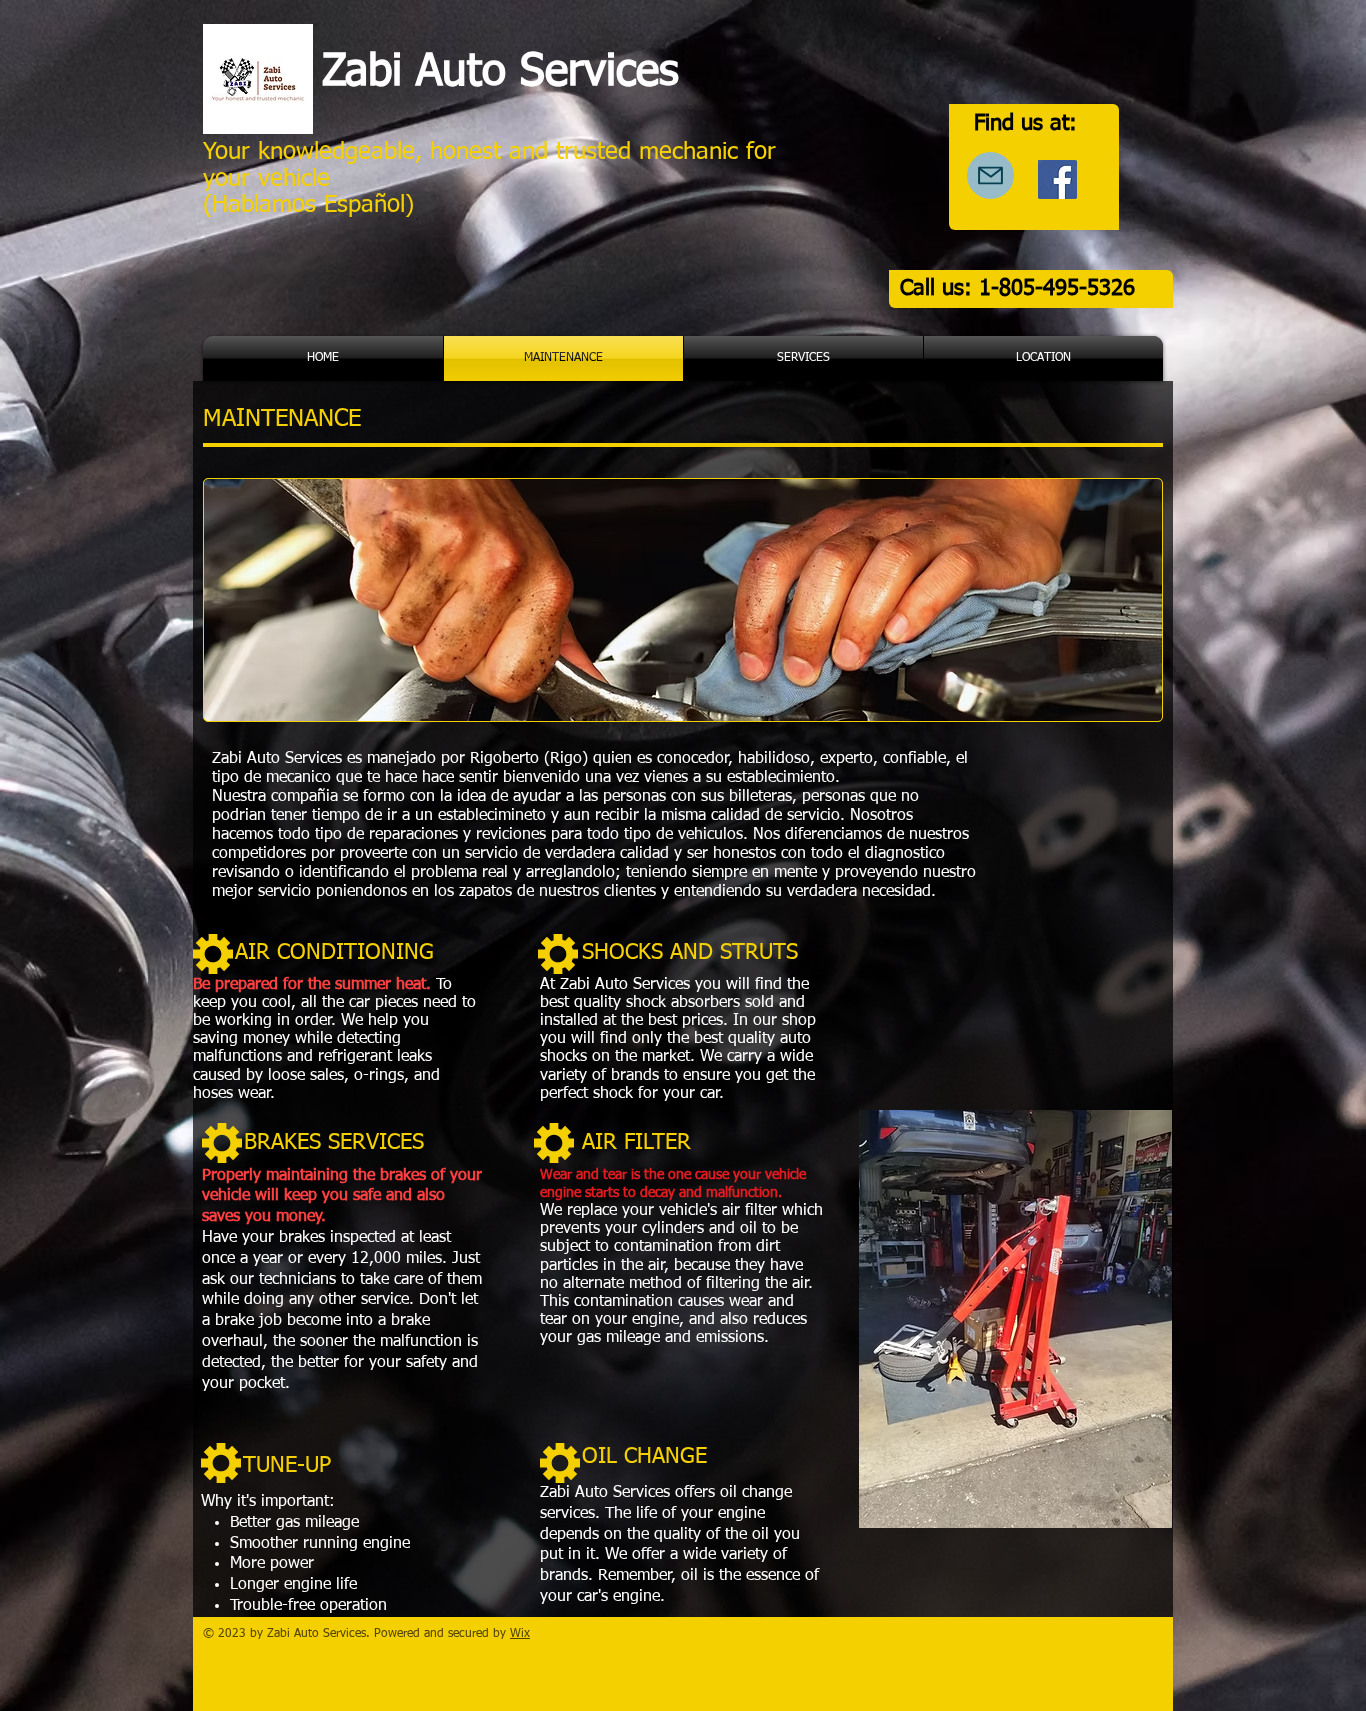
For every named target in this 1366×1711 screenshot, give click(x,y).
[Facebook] (1057, 179)
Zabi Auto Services (500, 73)
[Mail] (990, 175)
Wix (520, 1634)
